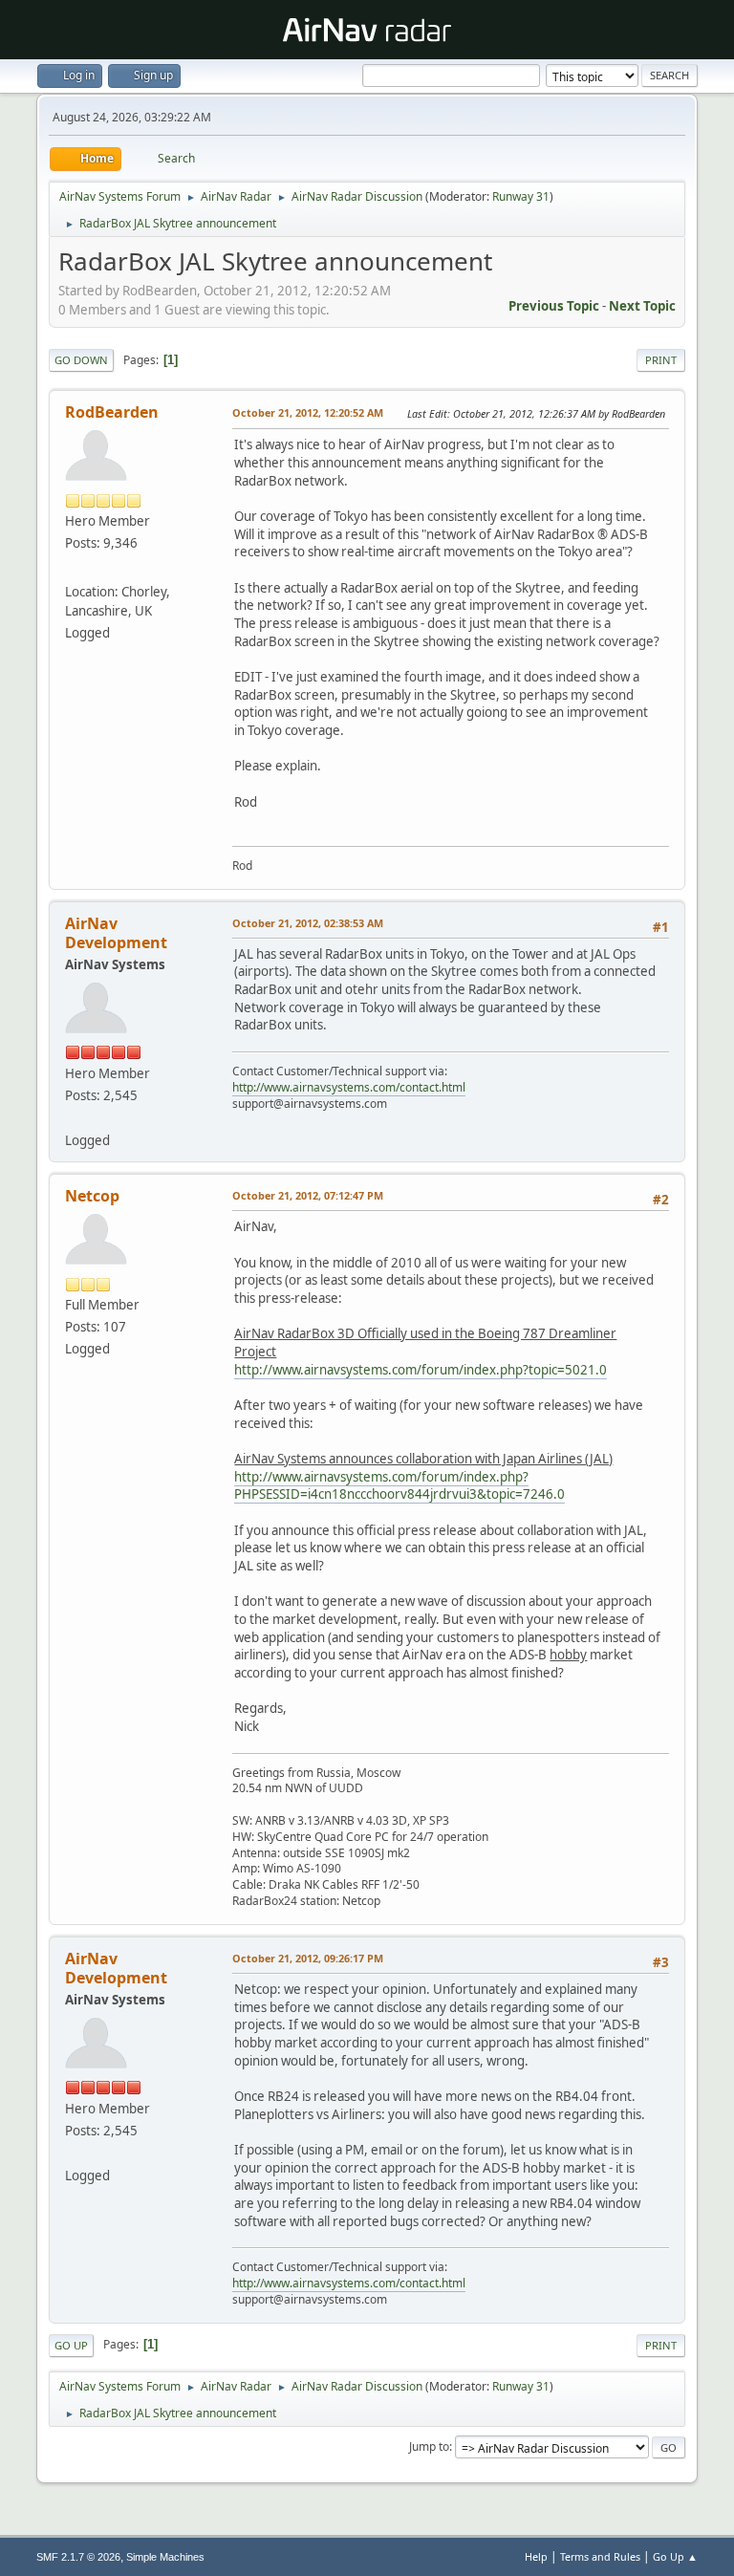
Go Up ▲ (675, 2556)
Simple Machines (165, 2557)
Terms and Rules (600, 2556)
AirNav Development (116, 933)
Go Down (81, 360)
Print (661, 360)
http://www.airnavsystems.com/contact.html (349, 1087)
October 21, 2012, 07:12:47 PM (308, 1195)
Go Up (71, 2345)
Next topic (642, 306)
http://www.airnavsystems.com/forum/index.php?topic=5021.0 (421, 1370)
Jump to (429, 2446)
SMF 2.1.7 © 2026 (78, 2557)
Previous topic (554, 306)
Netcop (92, 1196)
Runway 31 (521, 196)
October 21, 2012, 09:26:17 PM (308, 1958)
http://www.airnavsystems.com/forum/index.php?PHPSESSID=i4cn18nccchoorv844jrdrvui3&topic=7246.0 (399, 1486)
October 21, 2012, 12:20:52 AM (308, 412)
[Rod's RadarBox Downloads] (73, 568)
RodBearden (112, 412)
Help (536, 2556)
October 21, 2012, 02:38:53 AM (308, 923)
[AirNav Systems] (73, 1117)
